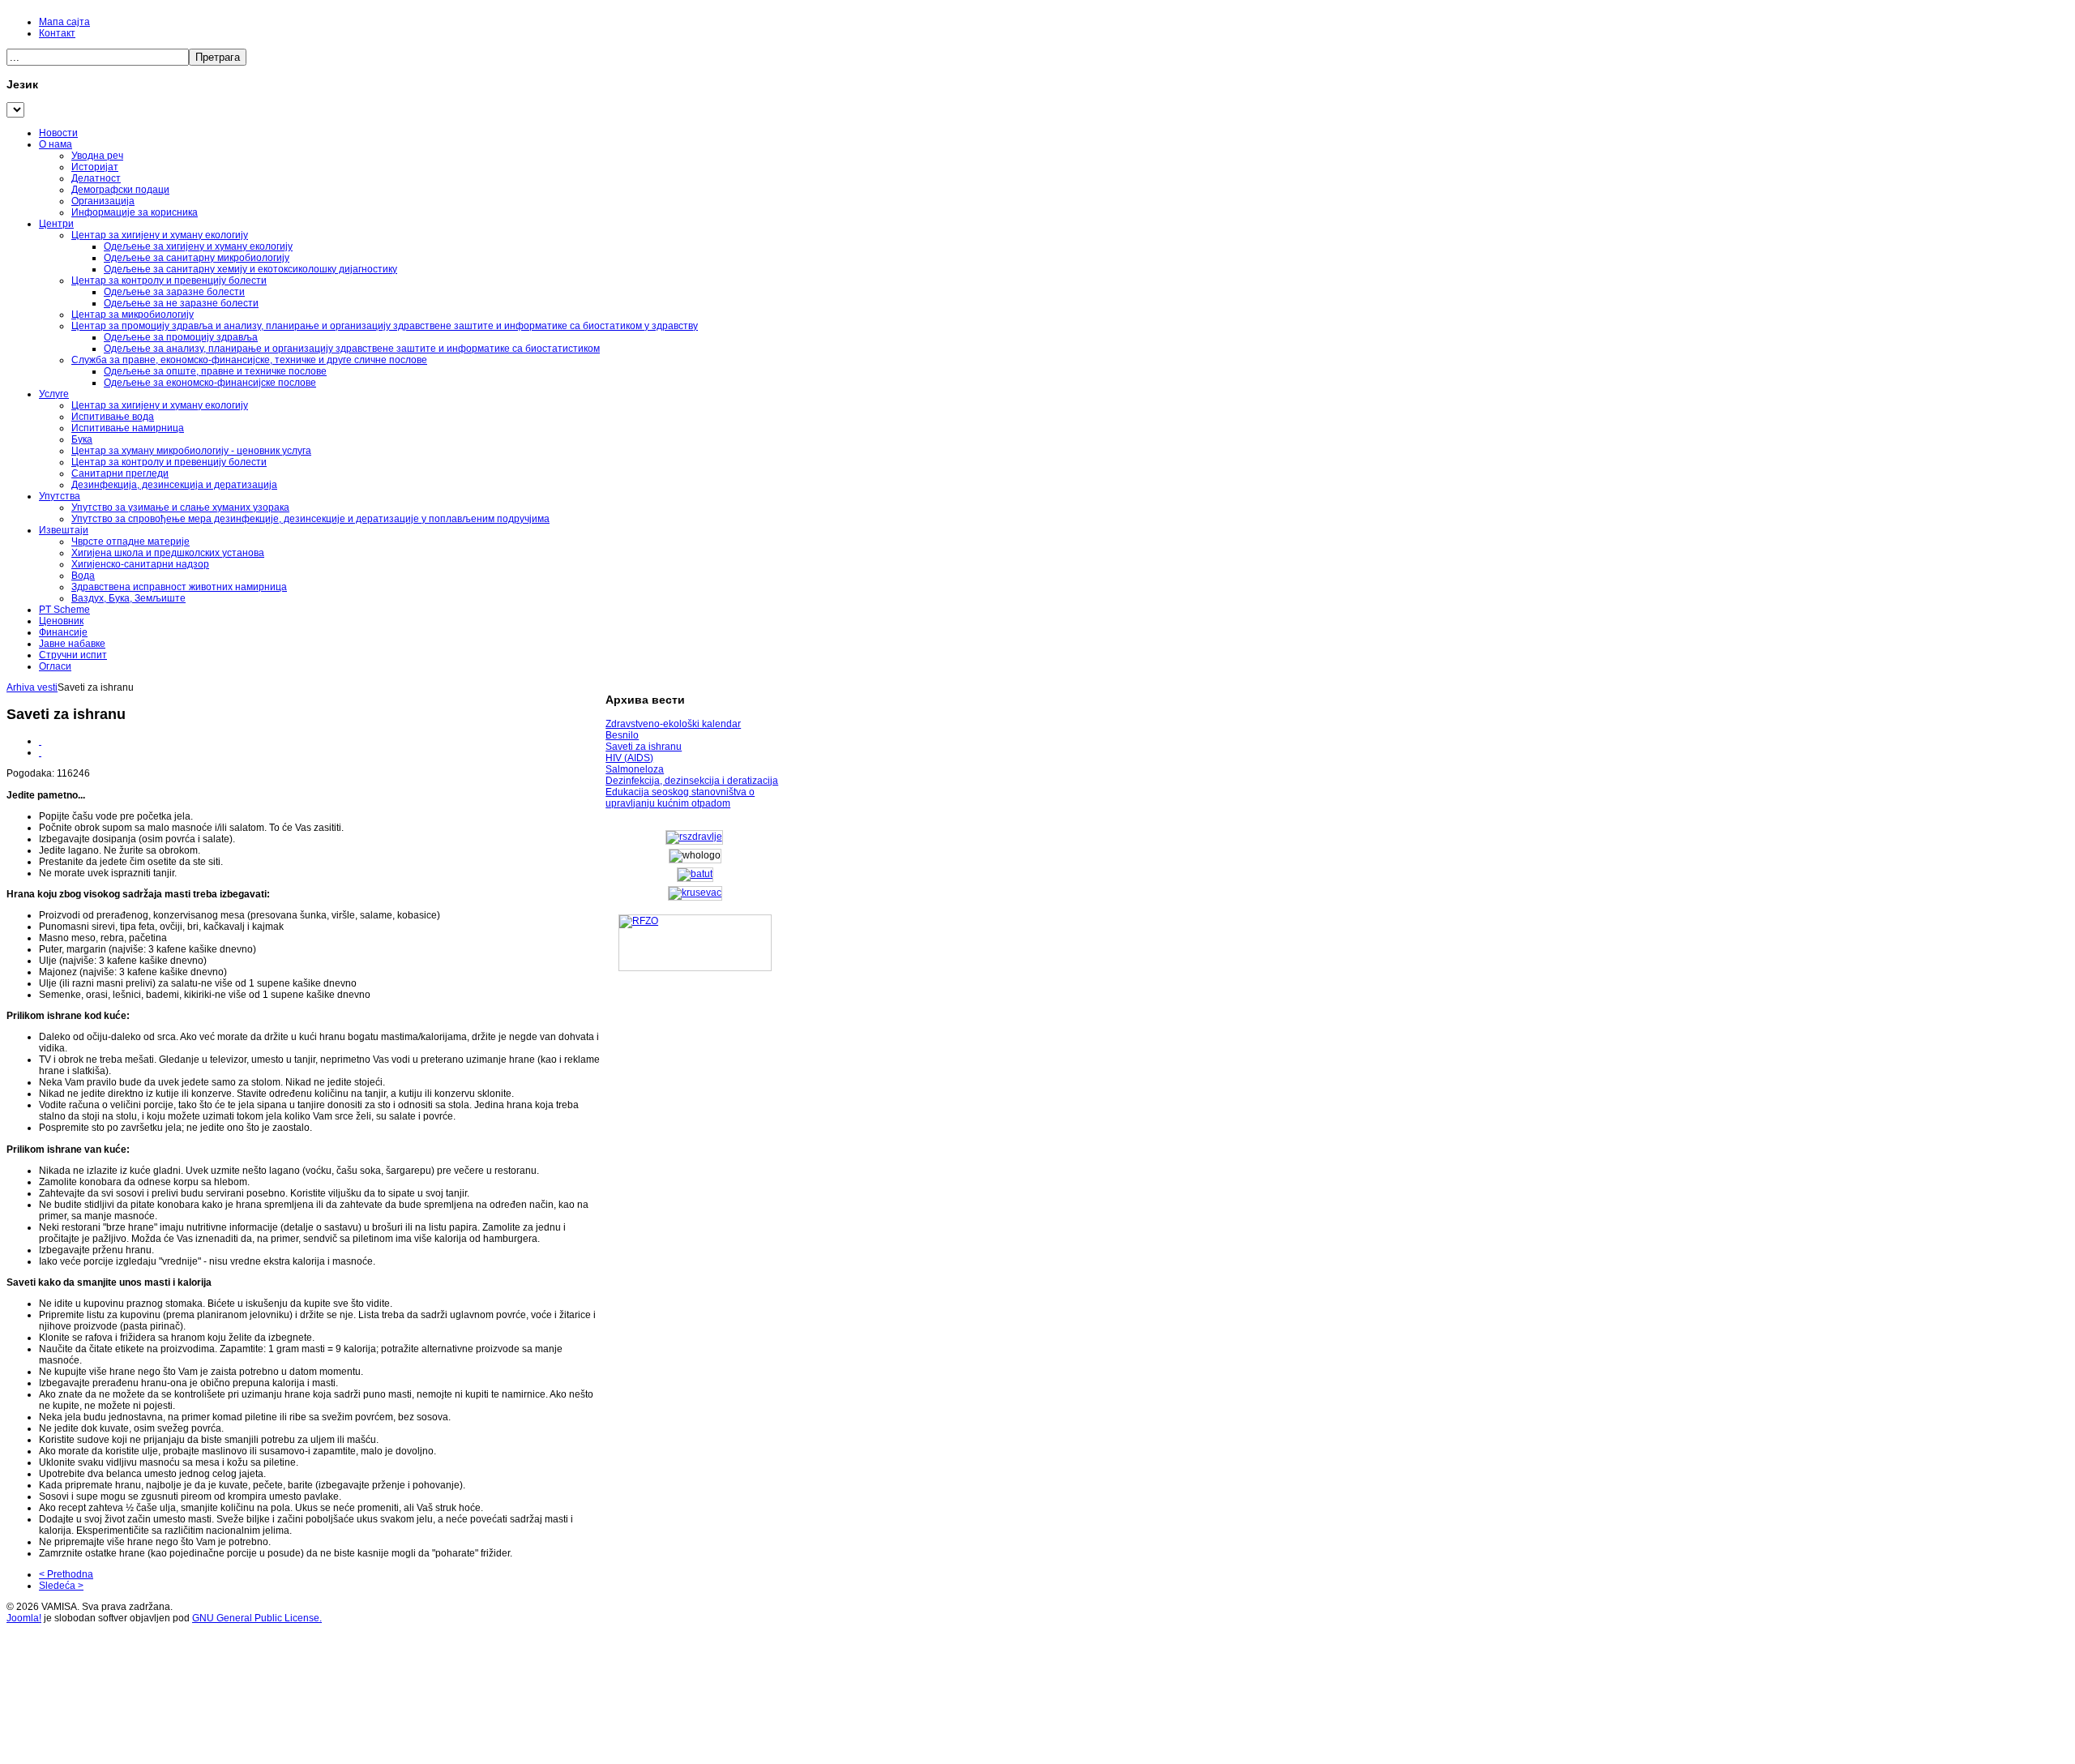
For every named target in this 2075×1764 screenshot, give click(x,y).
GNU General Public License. (257, 1618)
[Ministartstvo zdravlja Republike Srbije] (694, 837)
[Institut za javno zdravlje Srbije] (695, 874)
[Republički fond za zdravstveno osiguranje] (695, 943)
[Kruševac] (695, 893)
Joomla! (24, 1618)
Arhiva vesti (32, 687)
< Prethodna (66, 1574)
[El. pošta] (40, 752)
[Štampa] (40, 741)
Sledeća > (61, 1586)
